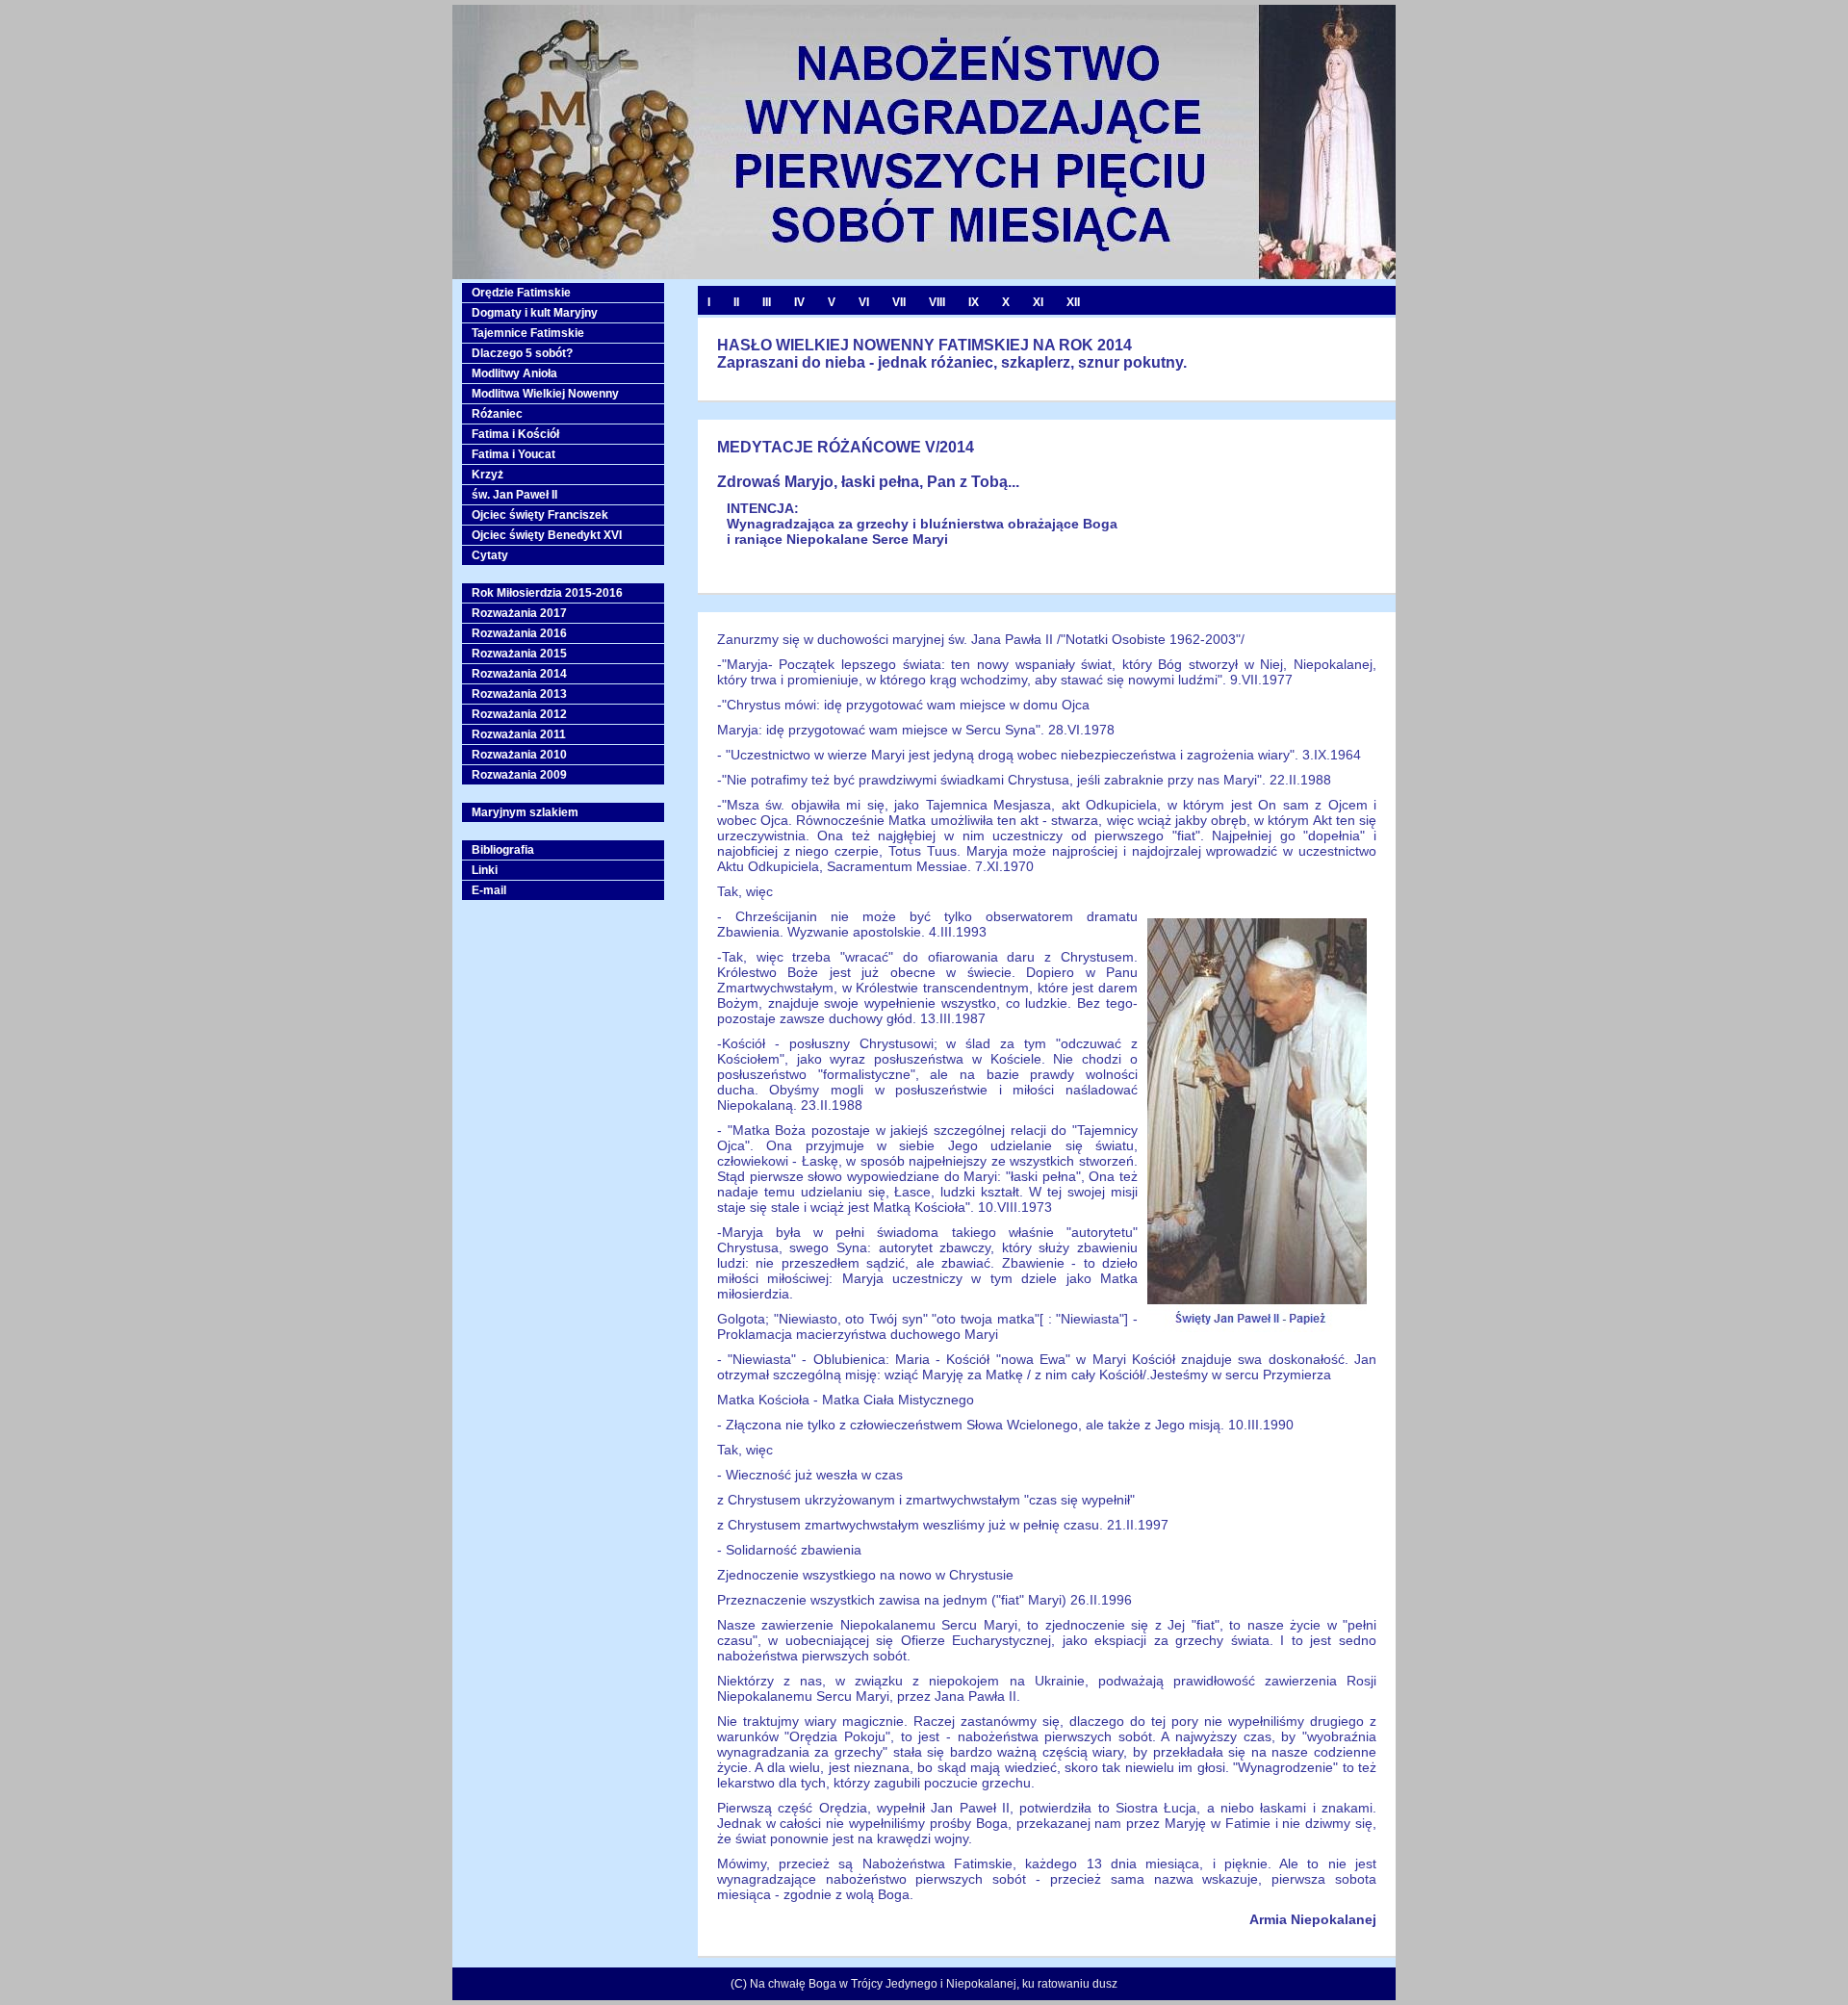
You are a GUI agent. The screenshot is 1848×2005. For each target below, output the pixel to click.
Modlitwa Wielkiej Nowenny (545, 394)
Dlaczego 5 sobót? (522, 353)
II (736, 302)
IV (799, 302)
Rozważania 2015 (519, 654)
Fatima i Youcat (513, 454)
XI (1038, 302)
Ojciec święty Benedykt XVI (547, 535)
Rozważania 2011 (519, 734)
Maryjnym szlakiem (525, 812)
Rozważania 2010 (519, 755)
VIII (937, 302)
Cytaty (490, 555)
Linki (485, 870)
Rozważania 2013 (519, 694)
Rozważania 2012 (519, 714)
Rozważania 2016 (519, 633)
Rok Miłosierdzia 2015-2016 (547, 593)
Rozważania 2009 (519, 775)
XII (1073, 302)
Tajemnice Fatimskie (528, 333)
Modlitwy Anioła (514, 373)
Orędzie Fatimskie (521, 293)
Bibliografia (503, 850)
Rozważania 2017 (519, 613)
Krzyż (488, 475)
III (767, 302)
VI (864, 302)
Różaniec (497, 414)
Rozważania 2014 (519, 674)
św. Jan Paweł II (514, 495)
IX (974, 302)
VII (899, 302)
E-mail (489, 890)
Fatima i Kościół (515, 434)
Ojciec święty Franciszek (540, 515)
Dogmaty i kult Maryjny (535, 313)
